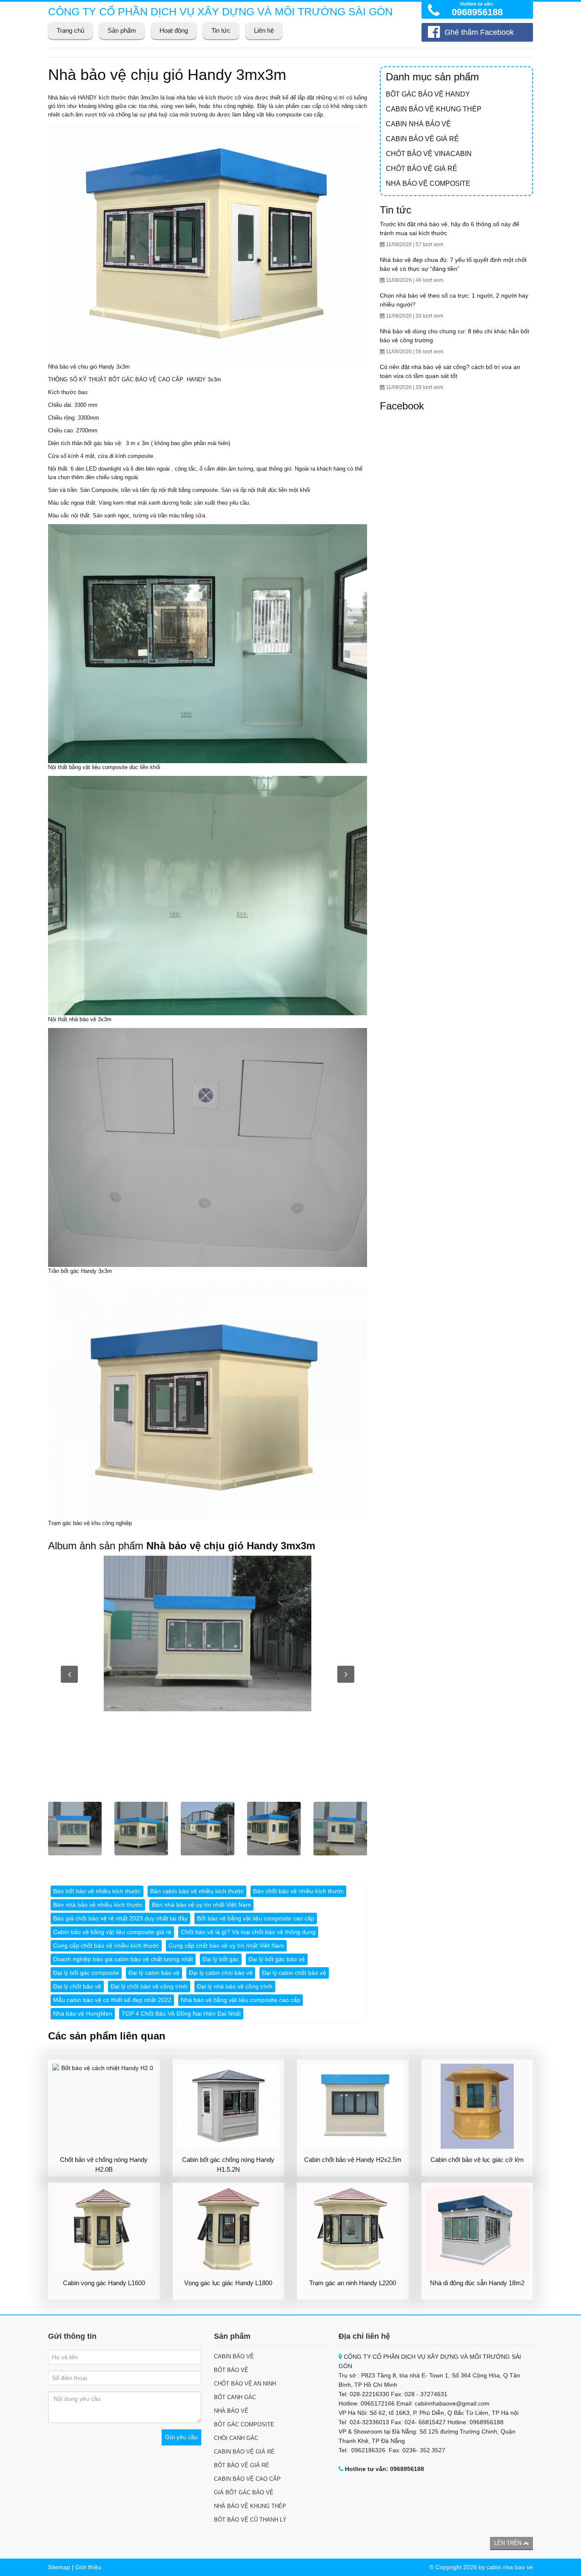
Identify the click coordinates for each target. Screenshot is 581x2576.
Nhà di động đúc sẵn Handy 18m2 (477, 2283)
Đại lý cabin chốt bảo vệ (294, 1973)
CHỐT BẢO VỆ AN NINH (245, 2384)
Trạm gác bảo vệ (69, 1523)
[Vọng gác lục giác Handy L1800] (229, 2230)
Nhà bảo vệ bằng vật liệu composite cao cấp (241, 2000)
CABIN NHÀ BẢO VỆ (418, 124)
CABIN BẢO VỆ (234, 2356)
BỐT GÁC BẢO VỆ (132, 379)
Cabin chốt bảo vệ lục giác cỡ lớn (477, 2160)
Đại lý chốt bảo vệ (77, 1986)
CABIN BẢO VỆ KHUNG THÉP (434, 109)
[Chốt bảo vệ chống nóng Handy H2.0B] (104, 2106)
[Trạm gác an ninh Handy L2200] (353, 2230)
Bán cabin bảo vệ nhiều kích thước (197, 1891)
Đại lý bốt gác (221, 1959)
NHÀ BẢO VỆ (231, 2411)
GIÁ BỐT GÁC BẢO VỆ (244, 2492)
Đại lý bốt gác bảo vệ (277, 1959)
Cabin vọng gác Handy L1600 (104, 2283)
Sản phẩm (122, 30)
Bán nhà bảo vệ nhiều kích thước (98, 1905)
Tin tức (221, 30)
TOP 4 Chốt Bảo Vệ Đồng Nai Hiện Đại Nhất (181, 2014)
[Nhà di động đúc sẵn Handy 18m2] (477, 2230)
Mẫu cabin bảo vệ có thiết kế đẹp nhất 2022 (112, 2000)
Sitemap (59, 2567)
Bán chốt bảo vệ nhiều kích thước (298, 1891)
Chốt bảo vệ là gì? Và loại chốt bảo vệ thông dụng (248, 1932)
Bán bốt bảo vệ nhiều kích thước (97, 1891)
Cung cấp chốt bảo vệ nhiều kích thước (106, 1945)
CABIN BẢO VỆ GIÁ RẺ (422, 139)
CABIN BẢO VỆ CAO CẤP (247, 2479)
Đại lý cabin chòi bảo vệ (221, 1973)
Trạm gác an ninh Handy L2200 (353, 2283)
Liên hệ (264, 30)
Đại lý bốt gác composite (86, 1973)
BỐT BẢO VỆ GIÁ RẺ (242, 2465)
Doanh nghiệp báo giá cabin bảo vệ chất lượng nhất (123, 1959)
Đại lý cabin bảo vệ (154, 1973)
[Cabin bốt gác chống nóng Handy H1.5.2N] (229, 2106)
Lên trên (509, 2543)
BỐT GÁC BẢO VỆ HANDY (428, 94)
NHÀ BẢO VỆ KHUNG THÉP (250, 2506)
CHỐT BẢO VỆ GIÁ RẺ (422, 169)
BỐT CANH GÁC (235, 2397)
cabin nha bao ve (510, 2567)
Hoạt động (174, 30)
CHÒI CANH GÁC (236, 2438)
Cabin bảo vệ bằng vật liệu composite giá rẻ (112, 1932)
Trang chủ (70, 30)
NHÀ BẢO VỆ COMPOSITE (428, 183)
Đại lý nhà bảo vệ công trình (235, 1986)
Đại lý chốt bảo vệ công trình (149, 1986)
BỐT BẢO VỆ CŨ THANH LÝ (250, 2520)
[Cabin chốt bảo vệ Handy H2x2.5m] (353, 2106)
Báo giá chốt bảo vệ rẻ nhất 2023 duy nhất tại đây (120, 1918)
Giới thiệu (88, 2567)
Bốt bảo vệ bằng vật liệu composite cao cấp (256, 1918)
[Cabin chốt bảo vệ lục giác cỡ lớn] (477, 2106)
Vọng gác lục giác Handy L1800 (228, 2283)
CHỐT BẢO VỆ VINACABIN (429, 154)
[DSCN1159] (208, 1633)
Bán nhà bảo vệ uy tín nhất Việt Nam (201, 1905)
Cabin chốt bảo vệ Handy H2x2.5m (353, 2160)
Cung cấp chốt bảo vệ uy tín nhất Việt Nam (226, 1945)
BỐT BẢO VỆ (231, 2370)
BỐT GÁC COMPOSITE (244, 2424)
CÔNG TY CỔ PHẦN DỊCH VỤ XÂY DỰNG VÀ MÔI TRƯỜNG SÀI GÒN (220, 11)
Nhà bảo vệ (62, 98)
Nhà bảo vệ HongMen (83, 2014)
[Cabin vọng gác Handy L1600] (104, 2230)
